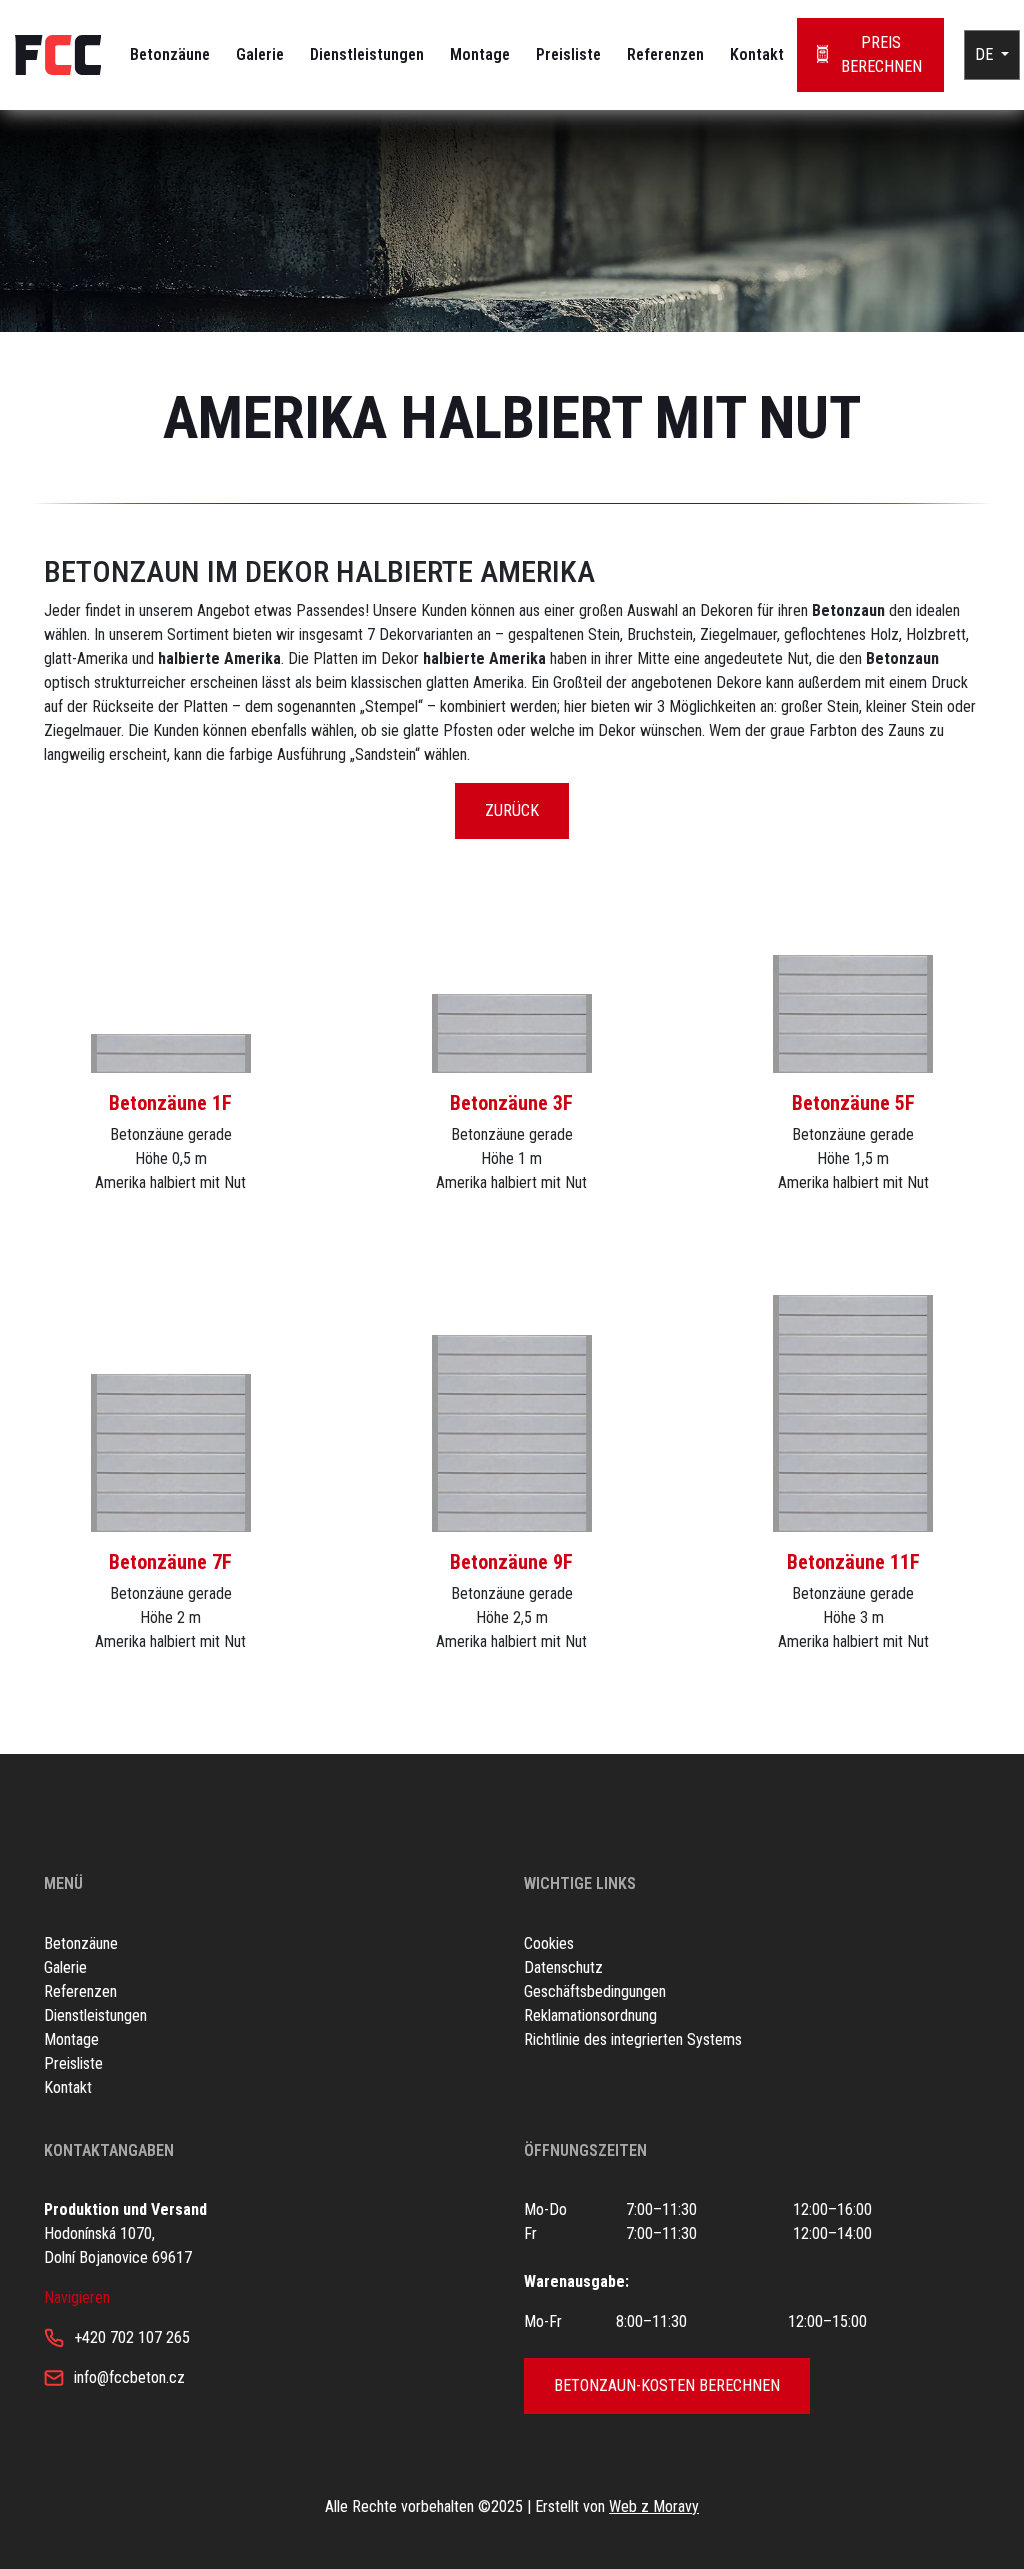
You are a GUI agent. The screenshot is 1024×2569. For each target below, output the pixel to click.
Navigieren (77, 2297)
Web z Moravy (654, 2506)
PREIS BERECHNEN (881, 54)
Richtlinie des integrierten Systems (633, 2039)
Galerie (260, 54)
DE (986, 54)
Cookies (549, 1943)
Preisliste (568, 54)
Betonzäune (170, 54)
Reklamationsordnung (590, 2015)
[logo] (58, 55)
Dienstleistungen (367, 54)
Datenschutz (563, 1967)
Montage (480, 54)
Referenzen (665, 54)
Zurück (512, 810)
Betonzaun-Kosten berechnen (667, 2385)
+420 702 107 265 (132, 2337)
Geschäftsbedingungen (595, 1991)
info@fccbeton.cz (129, 2377)
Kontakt (757, 54)
